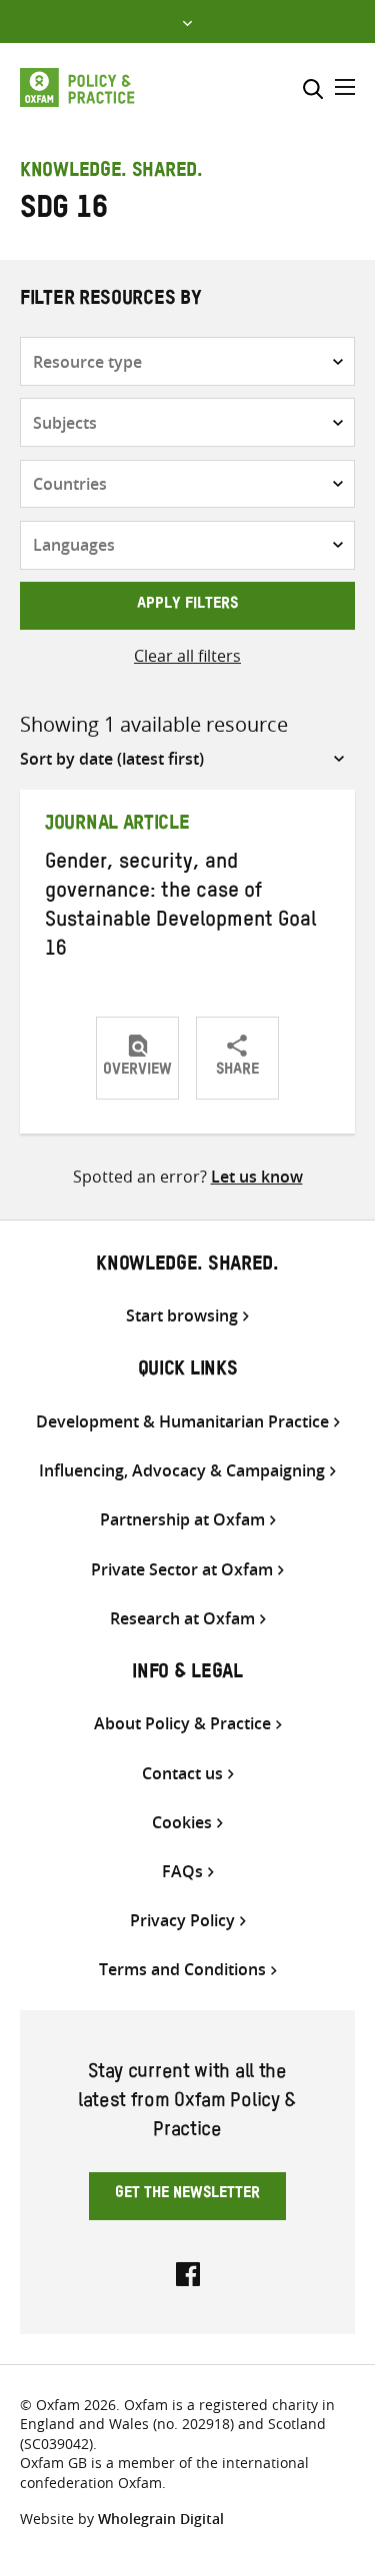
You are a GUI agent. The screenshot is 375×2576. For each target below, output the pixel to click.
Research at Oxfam (182, 1619)
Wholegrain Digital (161, 2519)
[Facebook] (188, 2272)
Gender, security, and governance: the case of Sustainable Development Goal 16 (180, 908)
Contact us (182, 1774)
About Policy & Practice (182, 1724)
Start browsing (182, 1316)
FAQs (182, 1872)
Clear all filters (187, 656)
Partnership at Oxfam (182, 1520)
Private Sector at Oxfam (182, 1570)
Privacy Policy (182, 1921)
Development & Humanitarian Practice (182, 1422)
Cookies (182, 1823)
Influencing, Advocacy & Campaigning (182, 1471)
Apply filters (187, 606)
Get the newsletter (187, 2195)
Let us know (257, 1177)
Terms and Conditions (182, 1970)
